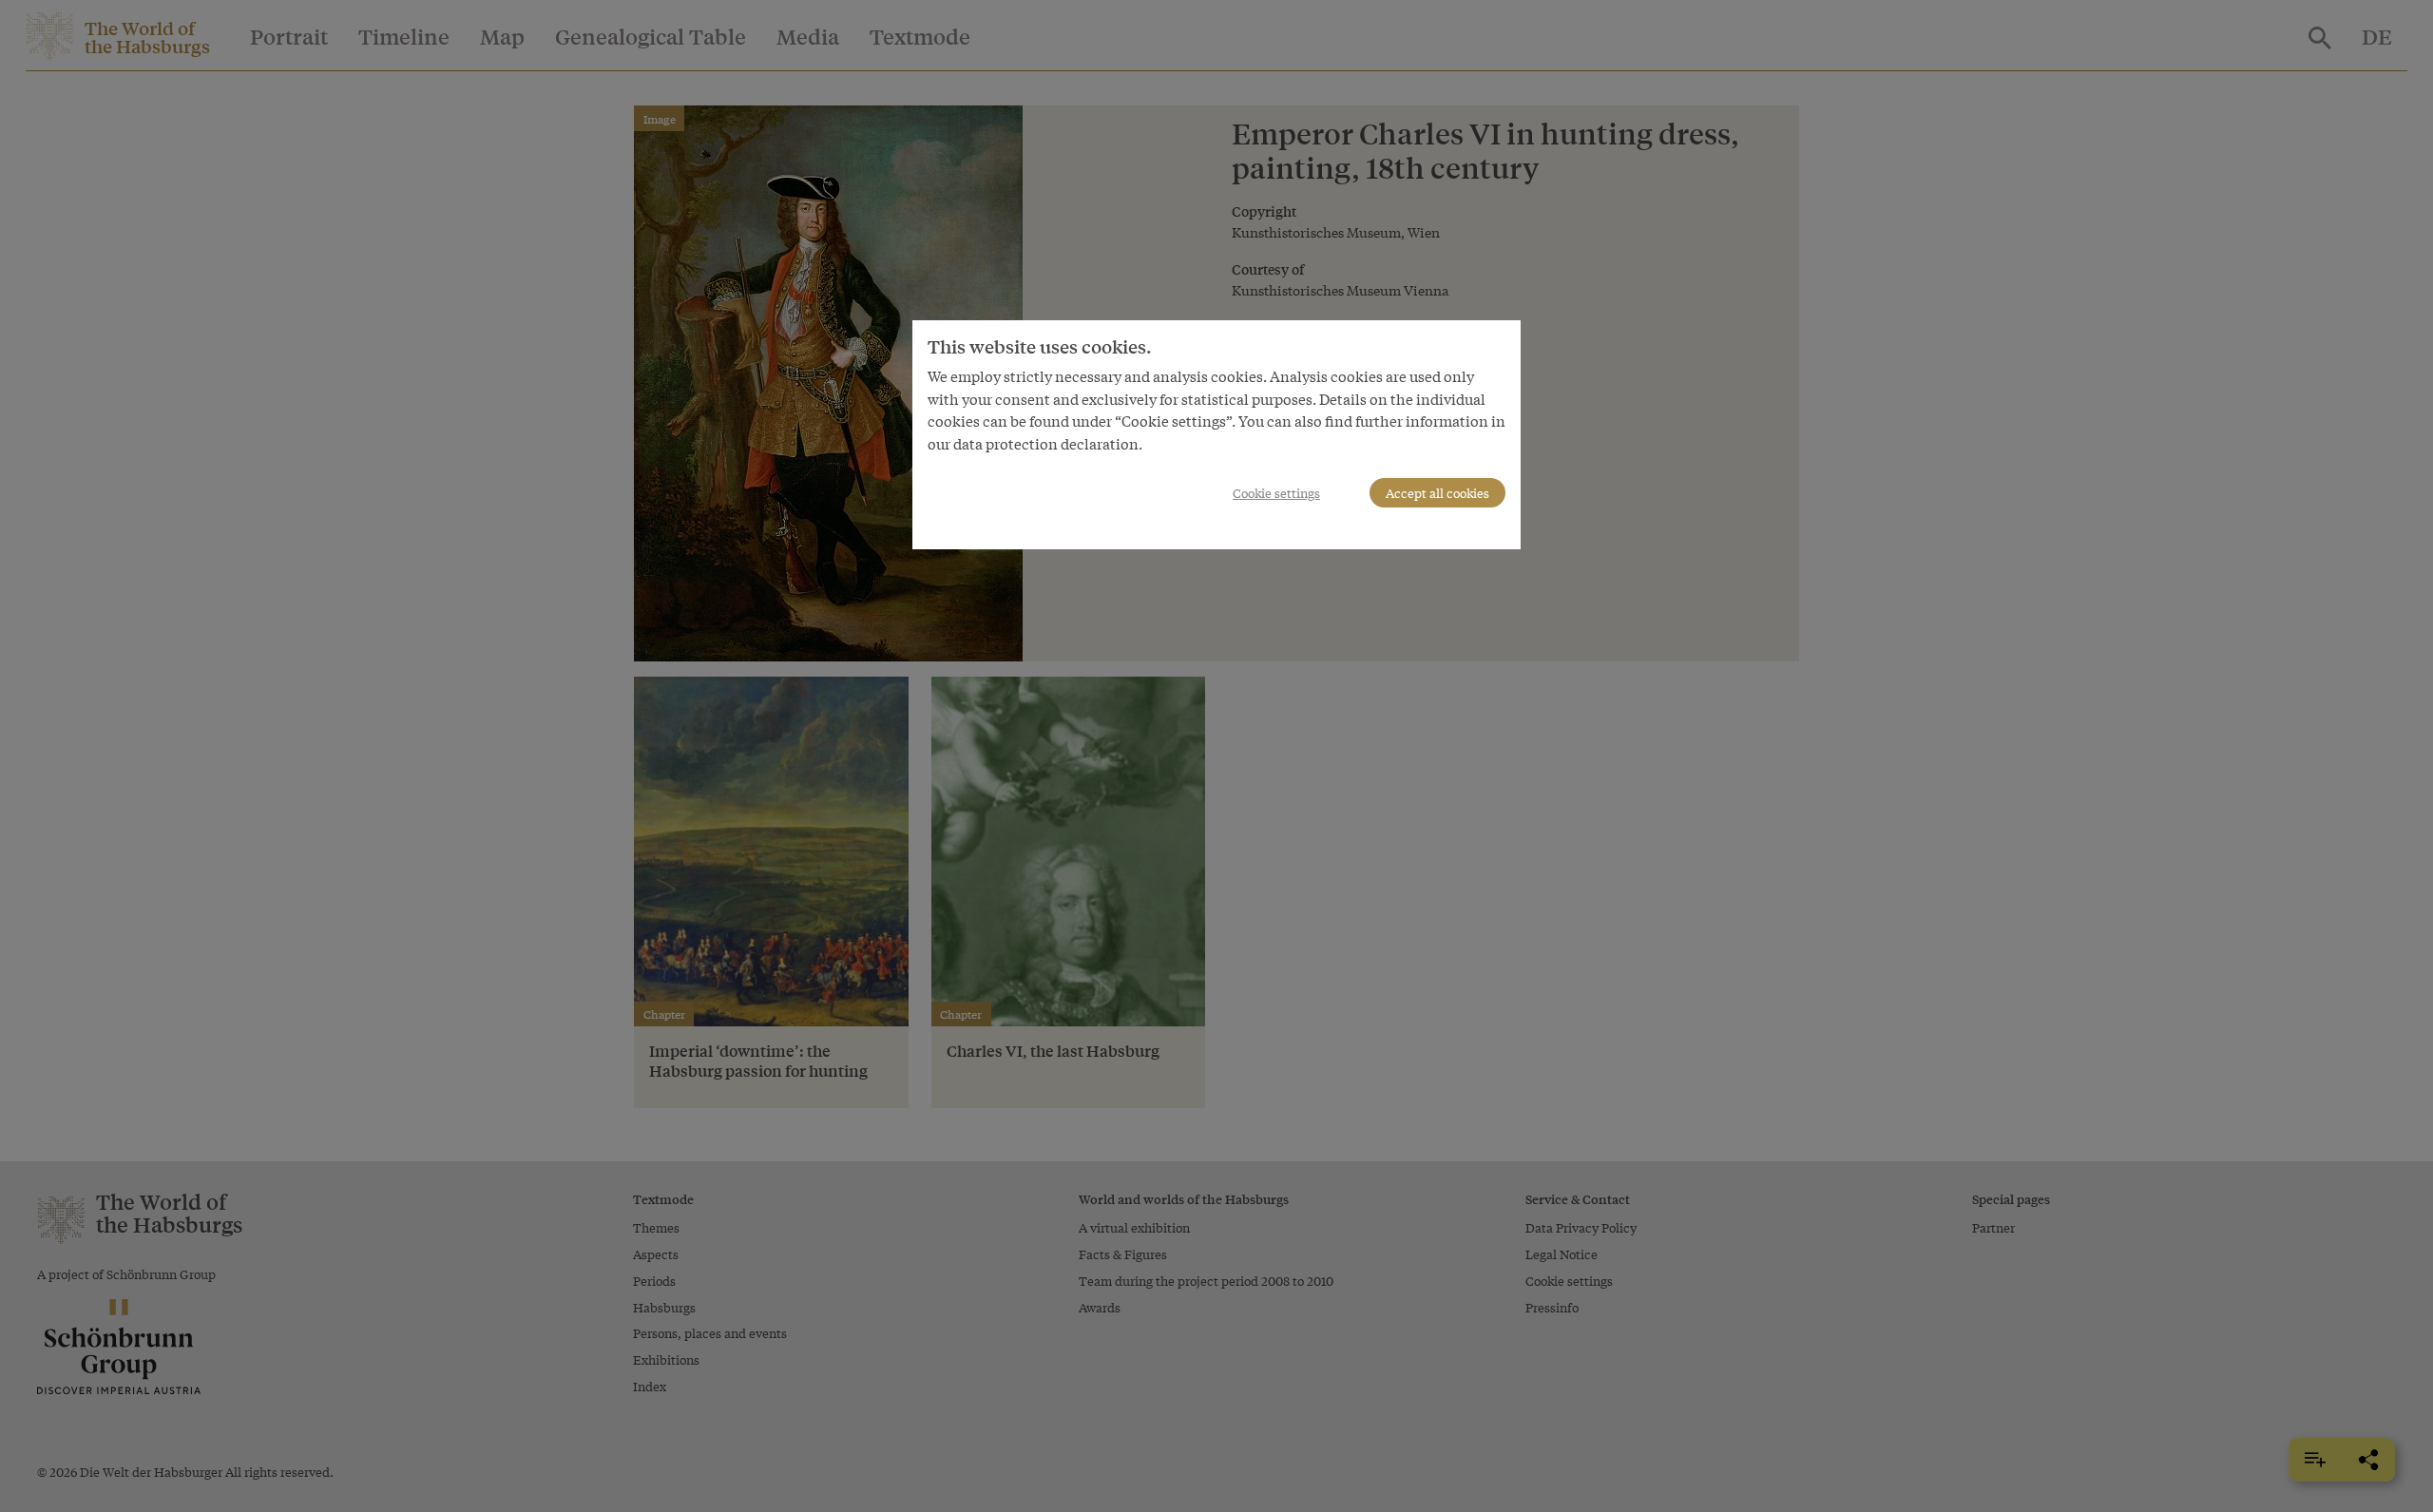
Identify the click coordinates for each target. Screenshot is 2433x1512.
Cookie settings (1276, 493)
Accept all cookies (1437, 493)
